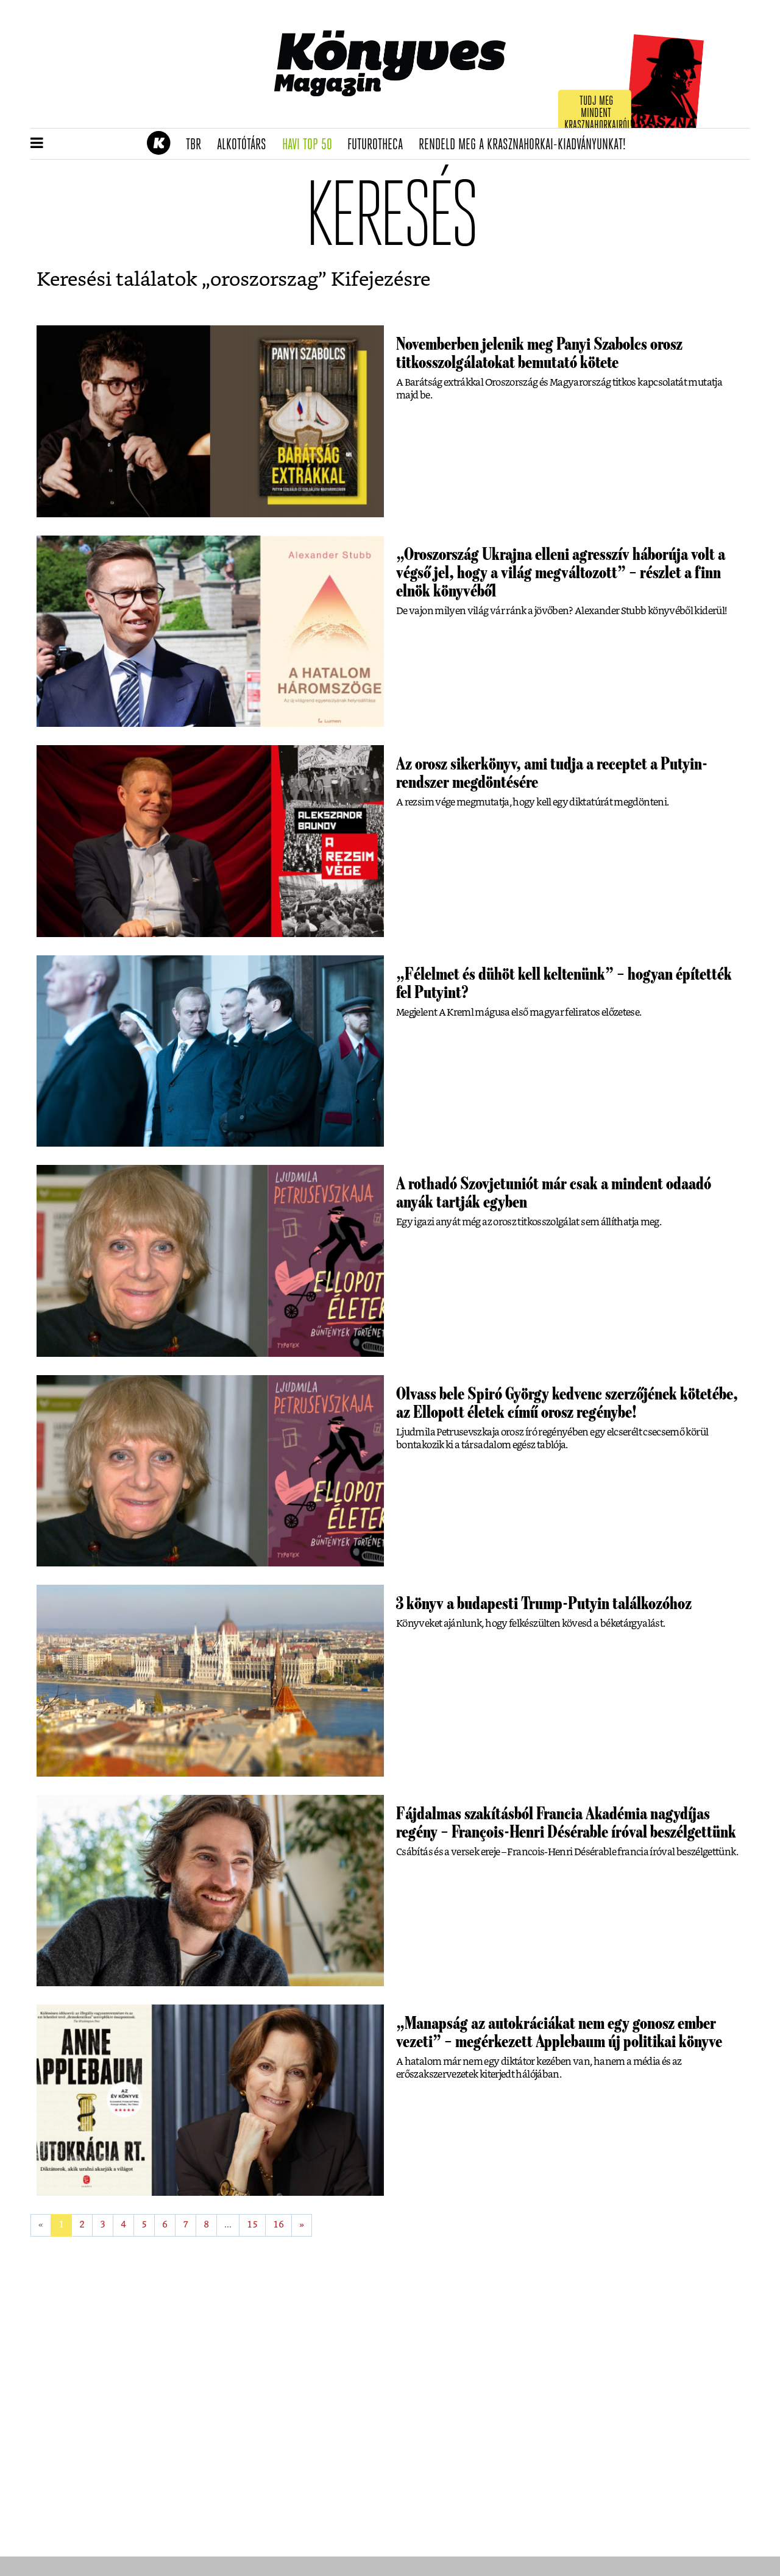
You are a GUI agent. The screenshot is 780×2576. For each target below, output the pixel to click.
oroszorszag (264, 280)
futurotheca (379, 145)
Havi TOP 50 (311, 145)
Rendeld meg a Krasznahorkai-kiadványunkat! (526, 145)
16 (278, 2225)
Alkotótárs (246, 145)
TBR (197, 145)
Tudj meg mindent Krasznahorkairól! (598, 114)
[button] (37, 144)
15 (252, 2225)
